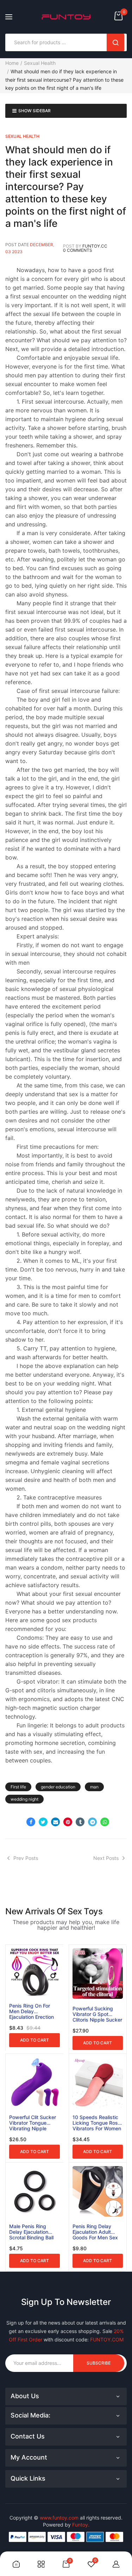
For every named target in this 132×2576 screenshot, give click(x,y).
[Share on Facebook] (31, 1822)
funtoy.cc (95, 246)
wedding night (24, 1799)
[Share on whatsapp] (105, 1822)
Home (12, 63)
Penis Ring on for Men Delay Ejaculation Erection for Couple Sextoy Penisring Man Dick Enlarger (32, 2011)
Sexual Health (40, 63)
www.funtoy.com (59, 2518)
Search (115, 42)
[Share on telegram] (92, 1822)
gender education (58, 1787)
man (94, 1787)
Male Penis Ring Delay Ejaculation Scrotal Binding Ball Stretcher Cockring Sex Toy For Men (31, 2232)
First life (18, 1787)
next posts (106, 1858)
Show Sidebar (34, 111)
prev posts (26, 1858)
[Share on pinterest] (68, 1822)
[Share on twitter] (43, 1822)
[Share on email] (55, 1822)
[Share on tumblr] (80, 1822)
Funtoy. (81, 2525)
